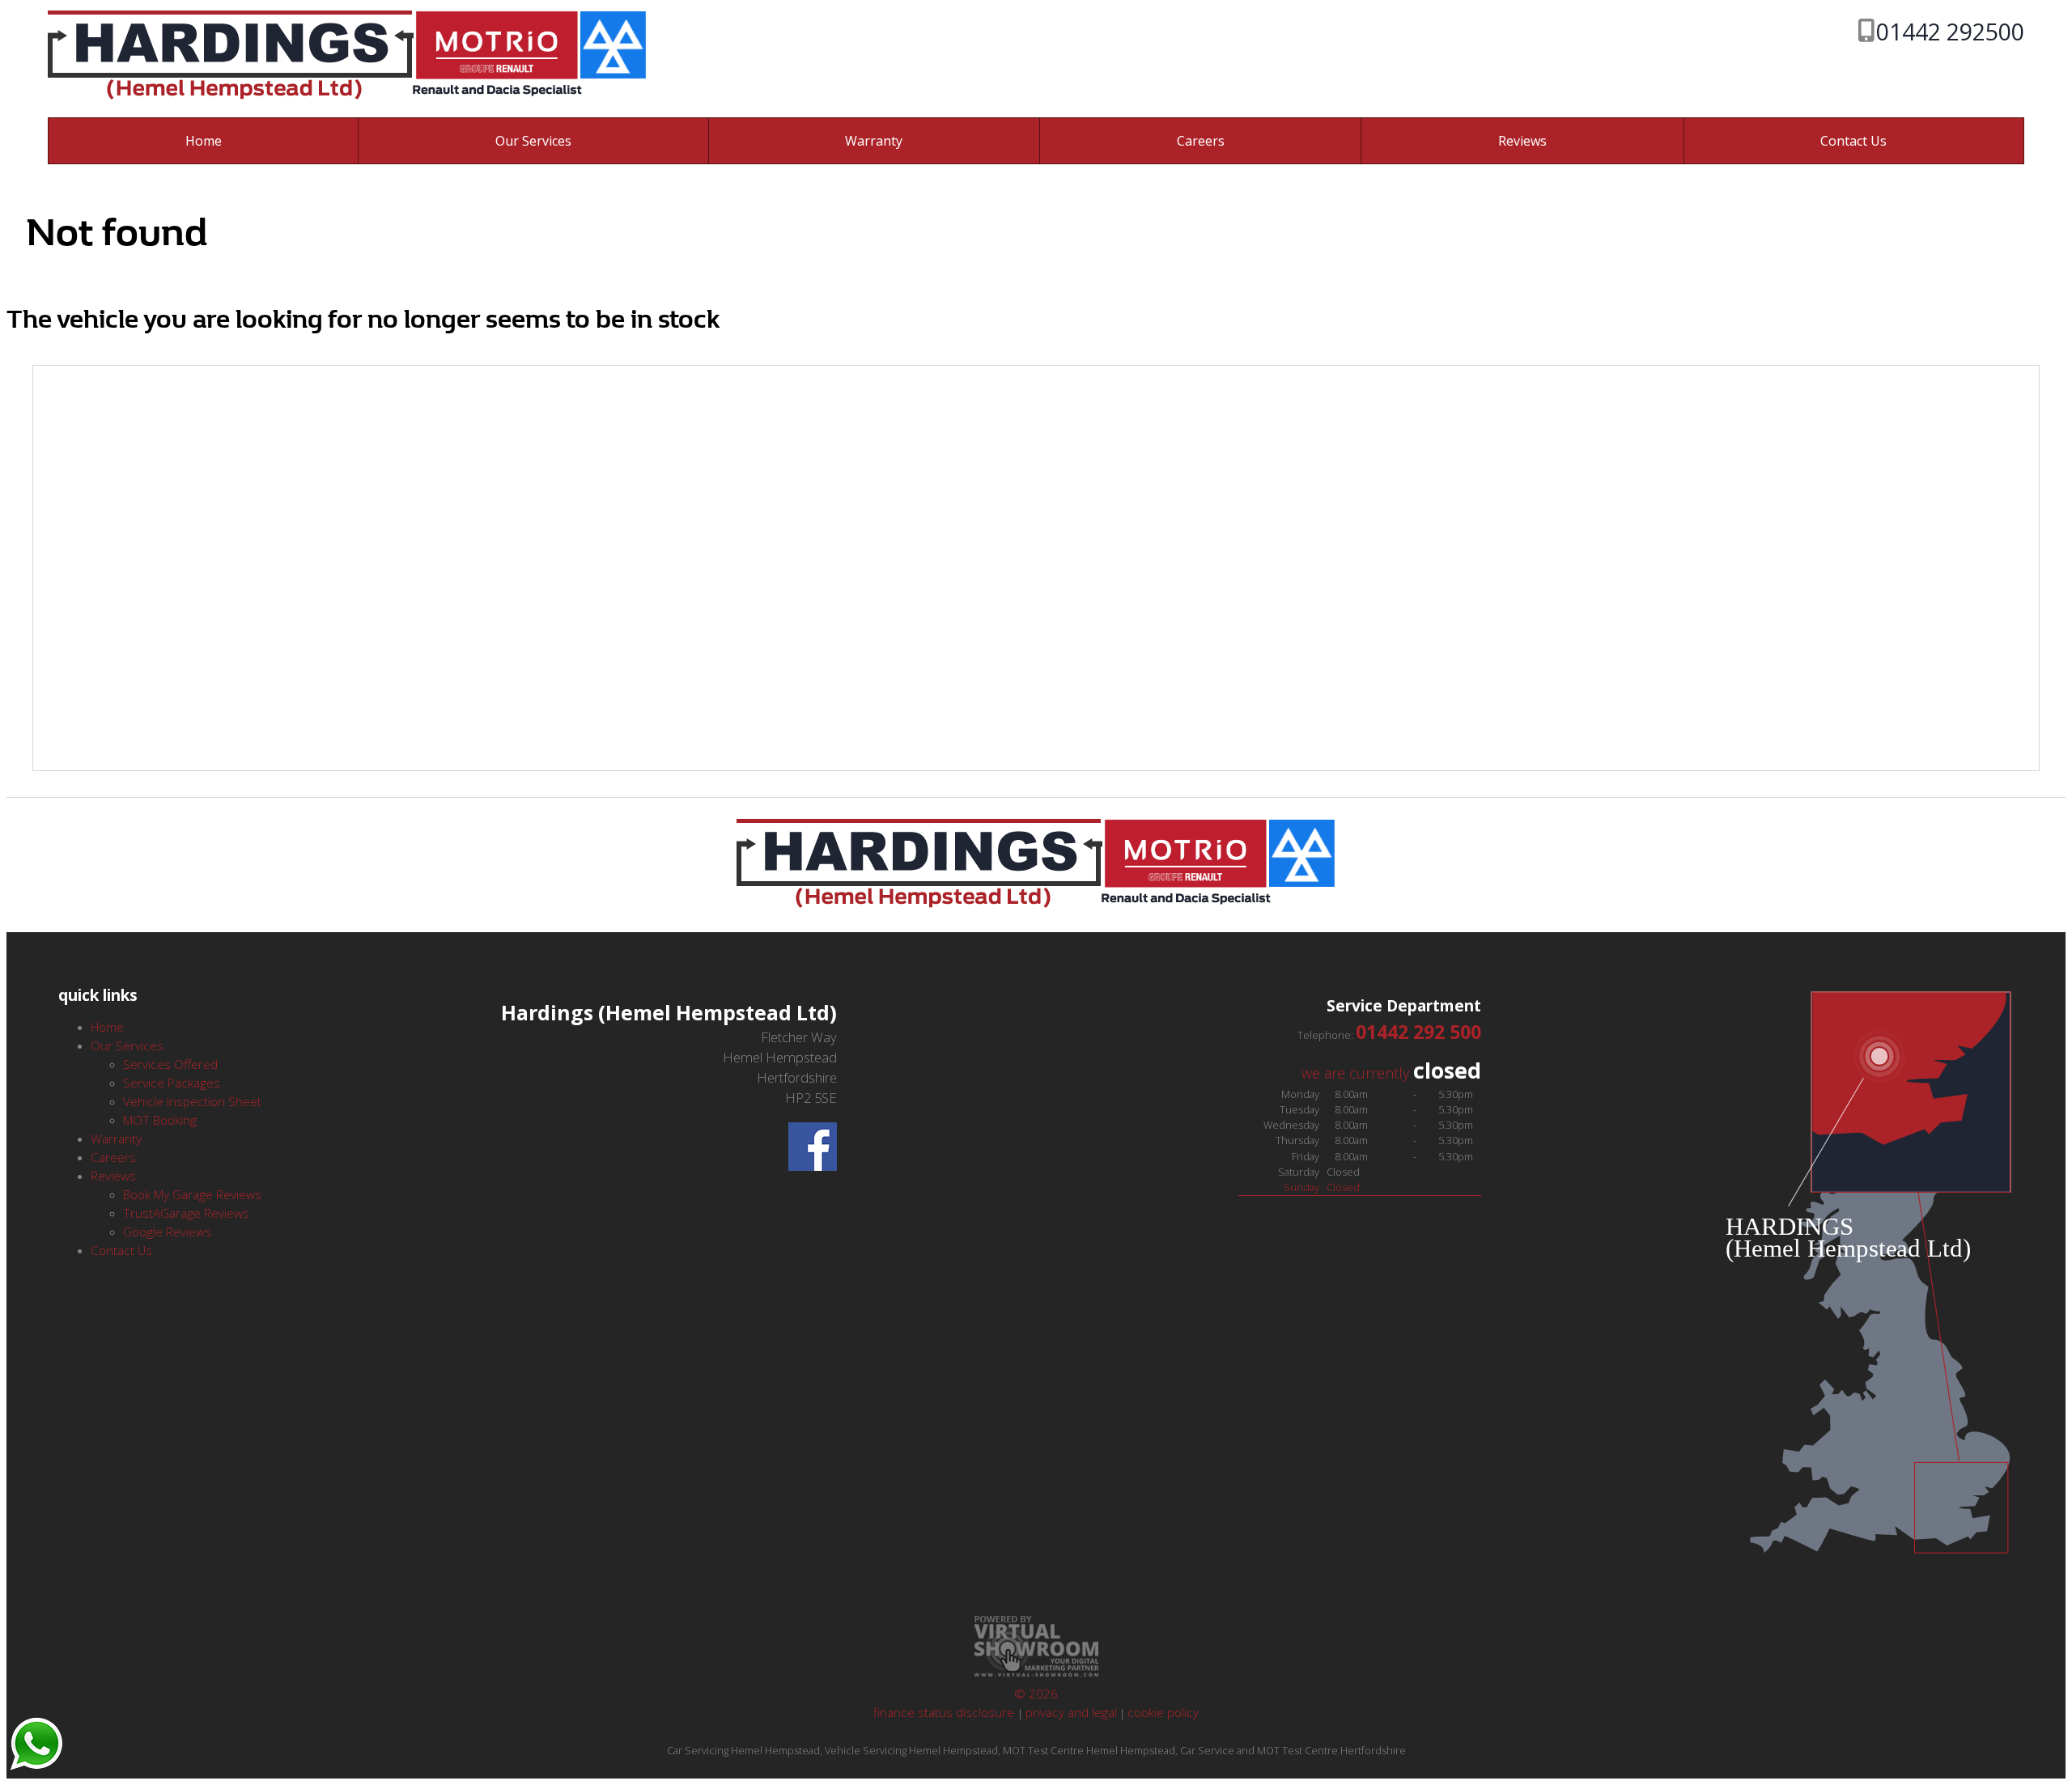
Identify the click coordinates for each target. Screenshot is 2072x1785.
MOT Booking (160, 1120)
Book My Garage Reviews (192, 1195)
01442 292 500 (1418, 1032)
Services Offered (170, 1064)
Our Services (533, 141)
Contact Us (1853, 141)
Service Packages (172, 1083)
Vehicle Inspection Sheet (192, 1102)
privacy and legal (1071, 1713)
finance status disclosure (945, 1713)
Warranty (874, 141)
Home (204, 141)
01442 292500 (1950, 31)
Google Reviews (167, 1232)
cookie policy (1163, 1713)
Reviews (1522, 141)
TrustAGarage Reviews (186, 1213)
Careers (1201, 141)
